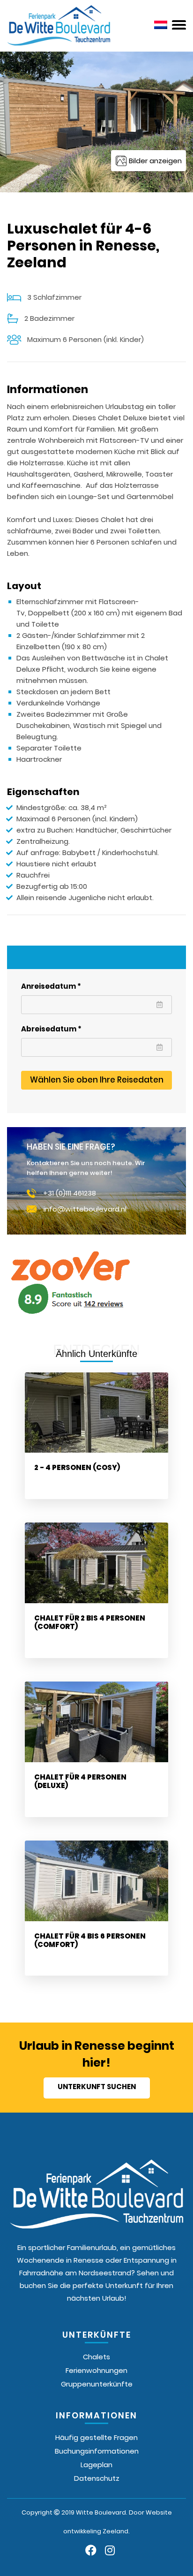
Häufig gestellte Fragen (96, 2437)
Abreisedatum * (51, 1029)
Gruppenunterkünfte (97, 2384)
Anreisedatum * (51, 986)
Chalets (96, 2357)
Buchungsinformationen (97, 2451)
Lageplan (96, 2465)
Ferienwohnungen (96, 2370)
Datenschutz (97, 2478)
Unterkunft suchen (97, 2087)
